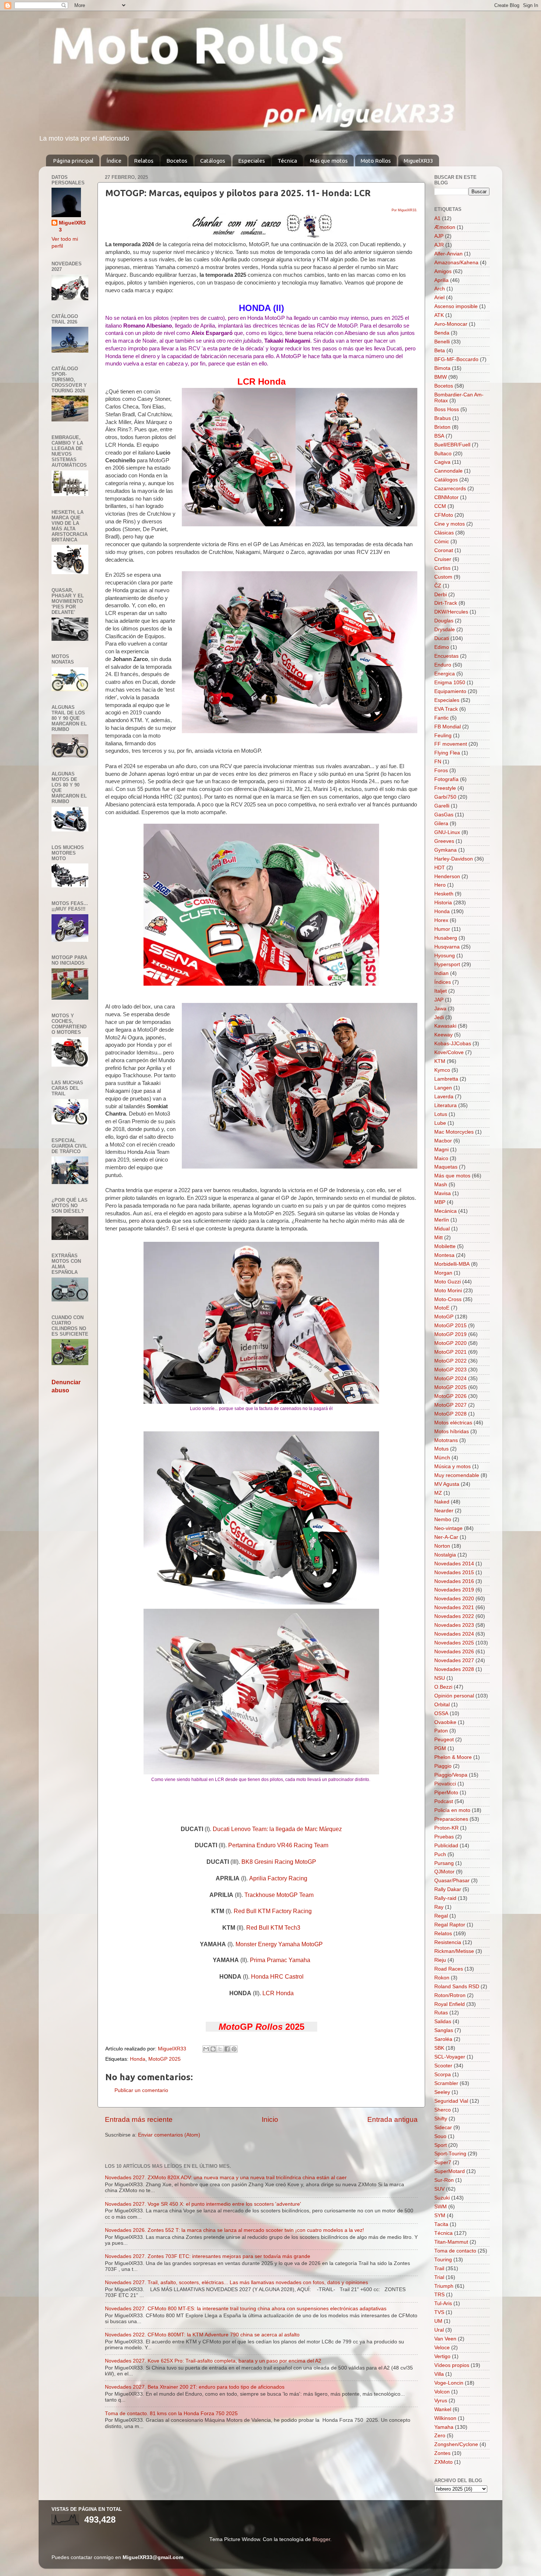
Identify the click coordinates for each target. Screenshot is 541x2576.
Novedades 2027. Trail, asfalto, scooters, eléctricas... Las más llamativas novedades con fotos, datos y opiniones (236, 2282)
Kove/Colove (449, 1052)
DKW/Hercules (451, 612)
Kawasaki (445, 1026)
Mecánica (445, 1211)
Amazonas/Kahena (456, 263)
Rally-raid (445, 1898)
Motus (441, 1449)
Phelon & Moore (453, 1757)
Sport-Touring (450, 2154)
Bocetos (177, 161)
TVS (439, 2312)
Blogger (321, 2539)
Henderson (447, 877)
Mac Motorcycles (454, 1132)
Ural (439, 2330)
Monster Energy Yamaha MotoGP (279, 1944)
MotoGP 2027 (450, 1405)
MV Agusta (447, 1484)
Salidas (443, 2022)
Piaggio (443, 1766)
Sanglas (444, 2030)
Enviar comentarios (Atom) (169, 2135)
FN (438, 762)
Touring (443, 2260)
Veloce (442, 2348)
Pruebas (444, 1837)
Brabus (443, 418)
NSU (440, 1678)
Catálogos (213, 161)
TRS (439, 2295)
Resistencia (448, 1942)
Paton (441, 1731)
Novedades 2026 (454, 1652)
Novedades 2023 (454, 1625)
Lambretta (446, 1079)
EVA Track (446, 709)
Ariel (439, 298)
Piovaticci (445, 1784)
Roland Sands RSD (457, 1987)
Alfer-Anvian (448, 254)
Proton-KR (446, 1828)
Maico (441, 1158)
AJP (439, 236)
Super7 (443, 2162)
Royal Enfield (450, 2004)
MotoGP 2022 (450, 1361)
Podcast (444, 1801)
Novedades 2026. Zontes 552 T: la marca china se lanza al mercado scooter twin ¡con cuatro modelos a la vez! (234, 2230)
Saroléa (443, 2039)
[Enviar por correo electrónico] (206, 2049)
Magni (441, 1150)
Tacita (441, 2224)
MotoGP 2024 (450, 1379)
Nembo (443, 1520)
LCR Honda (278, 1993)
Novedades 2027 (454, 1660)
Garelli (442, 806)
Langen (443, 1088)
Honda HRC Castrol (277, 1977)
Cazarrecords (450, 489)
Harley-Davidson (454, 859)
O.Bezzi (443, 1687)
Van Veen (445, 2339)
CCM (440, 506)
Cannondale (448, 471)
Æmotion (445, 227)
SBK (439, 2048)
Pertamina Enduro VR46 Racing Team (278, 1845)
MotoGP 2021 (450, 1352)
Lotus (441, 1114)
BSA (439, 436)
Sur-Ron (444, 2180)
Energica (445, 674)
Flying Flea (447, 753)
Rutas (441, 2013)
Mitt (439, 1238)
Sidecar (443, 2128)
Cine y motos (450, 524)
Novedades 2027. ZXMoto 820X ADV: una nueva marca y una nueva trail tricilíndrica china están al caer (226, 2178)
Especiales (252, 161)
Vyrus (441, 2401)
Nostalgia (445, 1555)
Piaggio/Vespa (451, 1775)
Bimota (442, 368)
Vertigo (442, 2356)
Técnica (287, 161)
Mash (441, 1185)
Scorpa (443, 2075)
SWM (441, 2207)
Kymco (442, 1070)
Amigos (443, 271)
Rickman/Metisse (454, 1951)
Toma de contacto (455, 2251)
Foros (441, 771)
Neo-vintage (448, 1528)
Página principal (73, 161)
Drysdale (445, 630)
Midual (442, 1229)
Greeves (444, 841)
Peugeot (444, 1740)
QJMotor (444, 1872)
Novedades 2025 (454, 1643)
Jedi (439, 1017)
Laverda (444, 1097)
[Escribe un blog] (213, 2049)
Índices (443, 982)
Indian (441, 973)
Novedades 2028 (454, 1669)
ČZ (438, 586)
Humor (442, 929)
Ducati (442, 638)
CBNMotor (446, 497)
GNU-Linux (447, 832)
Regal (441, 1916)
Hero (440, 885)
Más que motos (329, 161)
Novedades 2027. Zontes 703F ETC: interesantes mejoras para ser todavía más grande (208, 2256)
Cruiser (443, 559)
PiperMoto (446, 1793)
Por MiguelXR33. (404, 210)
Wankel (443, 2409)
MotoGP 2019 (450, 1334)
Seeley (442, 2092)
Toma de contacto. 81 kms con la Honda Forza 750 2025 (171, 2414)
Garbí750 (445, 797)
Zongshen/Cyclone (456, 2444)
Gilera (441, 824)
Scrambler (446, 2083)
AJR (439, 245)
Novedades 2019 (454, 1590)
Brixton (442, 427)
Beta (440, 351)
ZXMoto (443, 2462)
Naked (442, 1502)
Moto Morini (448, 1291)
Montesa (444, 1255)
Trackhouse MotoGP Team (279, 1895)
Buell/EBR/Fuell (452, 445)
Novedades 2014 (454, 1564)
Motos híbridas (452, 1432)
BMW (441, 377)
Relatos (144, 161)
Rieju (440, 1960)
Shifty (441, 2119)
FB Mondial (448, 727)
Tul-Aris (443, 2303)
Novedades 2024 (454, 1634)
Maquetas (446, 1167)
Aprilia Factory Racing (278, 1878)
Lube (440, 1123)
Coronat (444, 550)
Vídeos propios (452, 2365)
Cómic (442, 542)
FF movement (451, 744)
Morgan (443, 1273)
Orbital (442, 1705)
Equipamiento (450, 691)
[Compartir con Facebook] (227, 2049)
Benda (442, 333)
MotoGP (444, 1317)
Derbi (441, 595)
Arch (440, 289)
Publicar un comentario (141, 2090)
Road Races (449, 1969)
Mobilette (445, 1246)
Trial (439, 2277)
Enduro (443, 665)
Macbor (443, 1141)
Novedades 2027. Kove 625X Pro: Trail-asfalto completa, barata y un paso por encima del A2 (213, 2361)
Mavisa (443, 1193)
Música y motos (452, 1467)
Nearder (444, 1511)
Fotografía (446, 779)
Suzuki (442, 2198)
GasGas (444, 815)
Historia (443, 903)
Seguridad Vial (451, 2101)
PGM (440, 1748)
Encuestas (446, 656)
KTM (440, 1061)
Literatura (445, 1105)
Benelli (442, 342)
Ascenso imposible (456, 306)
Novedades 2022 (454, 1616)
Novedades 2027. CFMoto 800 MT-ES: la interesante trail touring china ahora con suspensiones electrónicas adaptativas (246, 2309)
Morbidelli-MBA (452, 1264)
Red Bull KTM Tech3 (273, 1928)
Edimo (442, 647)
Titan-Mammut (451, 2242)
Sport (441, 2145)
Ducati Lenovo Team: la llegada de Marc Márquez (277, 1829)
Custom (443, 577)
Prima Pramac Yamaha (280, 1960)
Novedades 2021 (454, 1607)
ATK (439, 315)
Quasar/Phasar (452, 1881)
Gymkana (445, 850)
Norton (442, 1546)
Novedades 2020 (454, 1599)
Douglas (444, 621)
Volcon (442, 2392)
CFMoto (444, 515)
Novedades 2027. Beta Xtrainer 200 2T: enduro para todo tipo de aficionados (195, 2387)
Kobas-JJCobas (453, 1044)
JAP (439, 1000)
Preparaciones (451, 1819)
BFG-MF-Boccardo (456, 359)
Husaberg (446, 938)
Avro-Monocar (451, 324)
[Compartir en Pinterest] (234, 2049)
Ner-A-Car (446, 1537)
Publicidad (446, 1846)
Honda (138, 2059)
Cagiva (442, 462)
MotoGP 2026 (450, 1396)
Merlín (442, 1220)
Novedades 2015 (454, 1573)
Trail (439, 2268)
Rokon (442, 1978)
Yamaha (444, 2427)
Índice (114, 161)
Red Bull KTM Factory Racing (273, 1911)
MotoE (442, 1308)
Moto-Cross (448, 1299)
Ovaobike (445, 1722)
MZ (438, 1493)
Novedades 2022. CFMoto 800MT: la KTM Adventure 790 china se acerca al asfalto (202, 2335)
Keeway (443, 1035)
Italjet (441, 991)
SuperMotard (450, 2171)
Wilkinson (445, 2418)
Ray (439, 1907)
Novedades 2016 (454, 1581)
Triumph (444, 2286)
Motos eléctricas (453, 1423)
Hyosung (445, 956)
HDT (440, 868)
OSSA (441, 1713)
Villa (439, 2374)
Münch (442, 1458)
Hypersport (447, 964)
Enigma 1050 (450, 683)
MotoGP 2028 (450, 1414)
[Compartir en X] (220, 2049)
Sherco (443, 2110)
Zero (440, 2436)
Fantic (441, 718)
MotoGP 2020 (450, 1343)
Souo (440, 2136)
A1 (437, 218)
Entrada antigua (393, 2119)
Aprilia (441, 280)
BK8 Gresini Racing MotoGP (279, 1862)
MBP (440, 1202)
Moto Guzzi (448, 1282)
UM (438, 2321)
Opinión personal (454, 1696)
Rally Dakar (448, 1889)
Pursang (444, 1863)
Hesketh (444, 894)
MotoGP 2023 (450, 1370)
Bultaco (443, 454)
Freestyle (445, 788)
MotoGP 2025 (165, 2059)
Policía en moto (452, 1810)
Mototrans (446, 1440)
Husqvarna (447, 947)
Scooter (443, 2066)
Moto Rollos (376, 161)
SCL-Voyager (450, 2057)
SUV (439, 2189)
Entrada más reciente (139, 2119)
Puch (440, 1854)
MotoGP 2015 (450, 1326)
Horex (441, 920)
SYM (440, 2215)
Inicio (270, 2119)
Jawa (440, 1009)
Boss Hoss (447, 409)
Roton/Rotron (450, 1995)
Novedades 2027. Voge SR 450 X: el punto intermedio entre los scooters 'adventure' (203, 2204)
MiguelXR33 (418, 161)
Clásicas (444, 533)
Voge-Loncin (449, 2383)
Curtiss (442, 568)
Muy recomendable (457, 1475)
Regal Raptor (450, 1925)
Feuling (443, 736)
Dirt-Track (446, 603)
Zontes (442, 2453)
